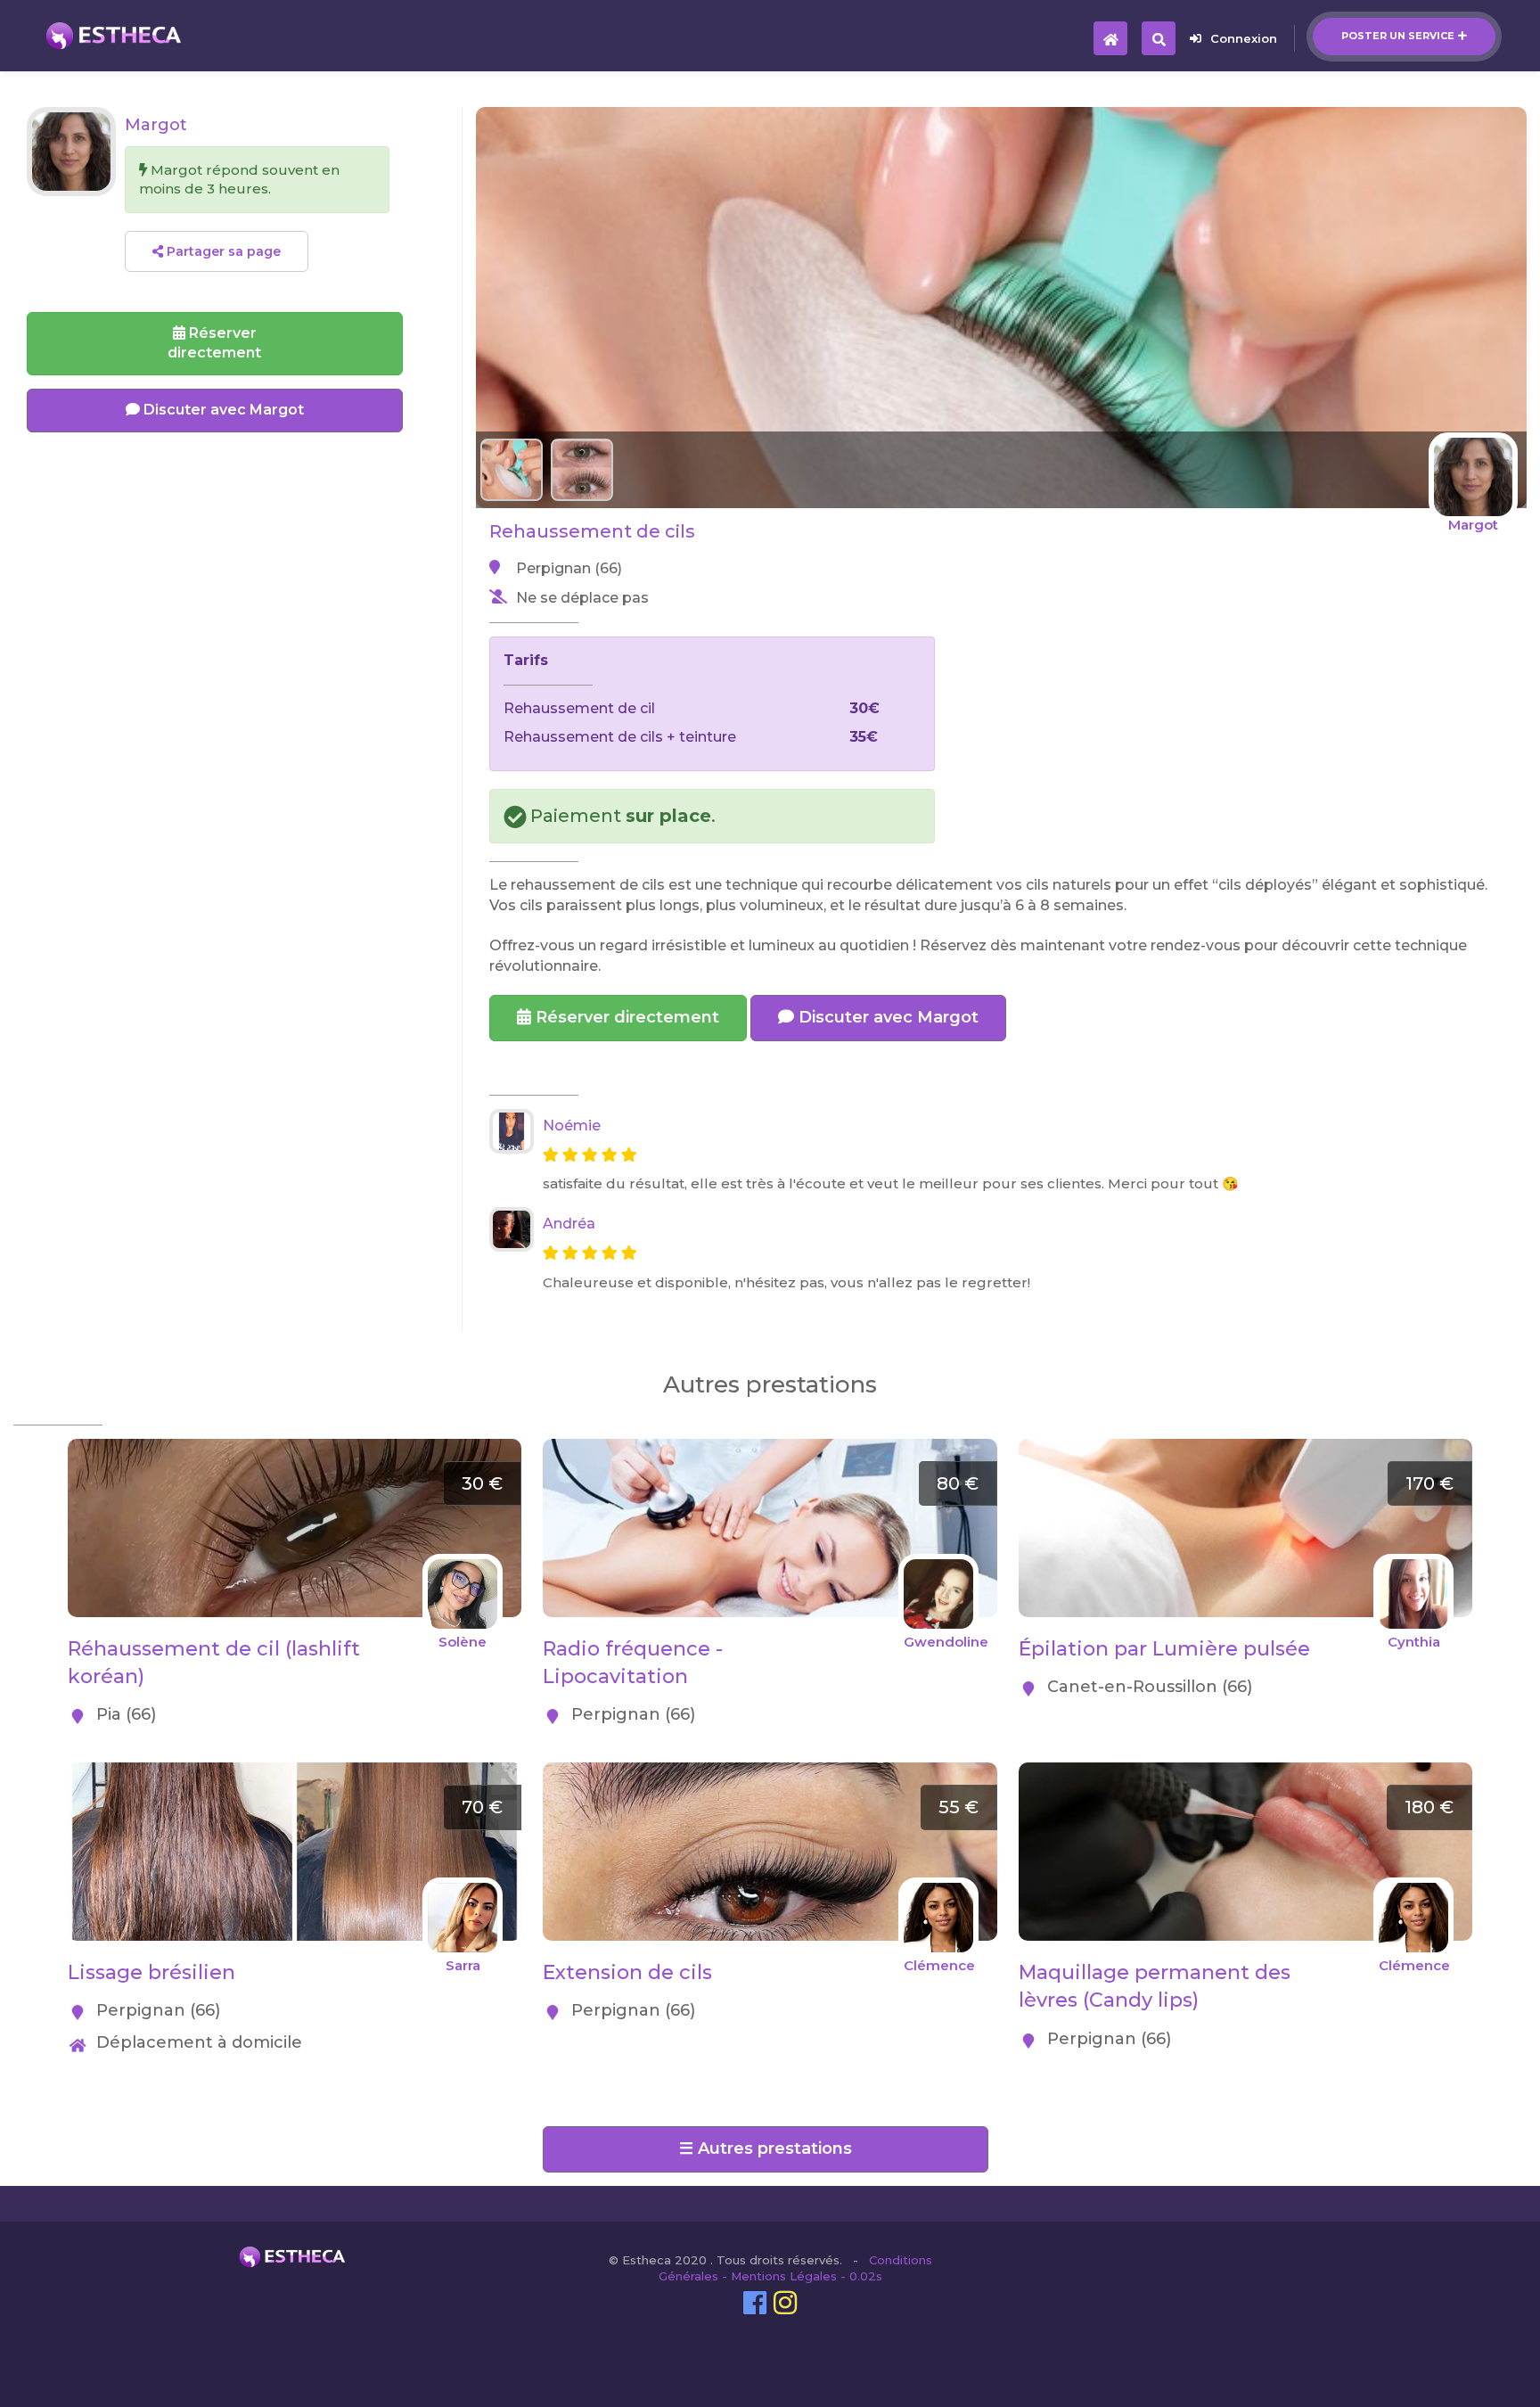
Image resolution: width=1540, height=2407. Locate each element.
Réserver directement (625, 1017)
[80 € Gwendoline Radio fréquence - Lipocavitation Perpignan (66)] (770, 1448)
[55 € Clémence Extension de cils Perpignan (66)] (770, 1772)
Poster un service (1398, 36)
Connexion (1244, 38)
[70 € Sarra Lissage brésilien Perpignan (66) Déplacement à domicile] (295, 1772)
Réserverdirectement (214, 343)
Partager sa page (222, 251)
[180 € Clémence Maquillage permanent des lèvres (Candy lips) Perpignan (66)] (1245, 1772)
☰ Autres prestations (766, 2148)
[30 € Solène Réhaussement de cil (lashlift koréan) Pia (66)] (295, 1448)
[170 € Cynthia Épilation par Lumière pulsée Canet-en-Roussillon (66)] (1245, 1448)
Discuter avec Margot (886, 1017)
